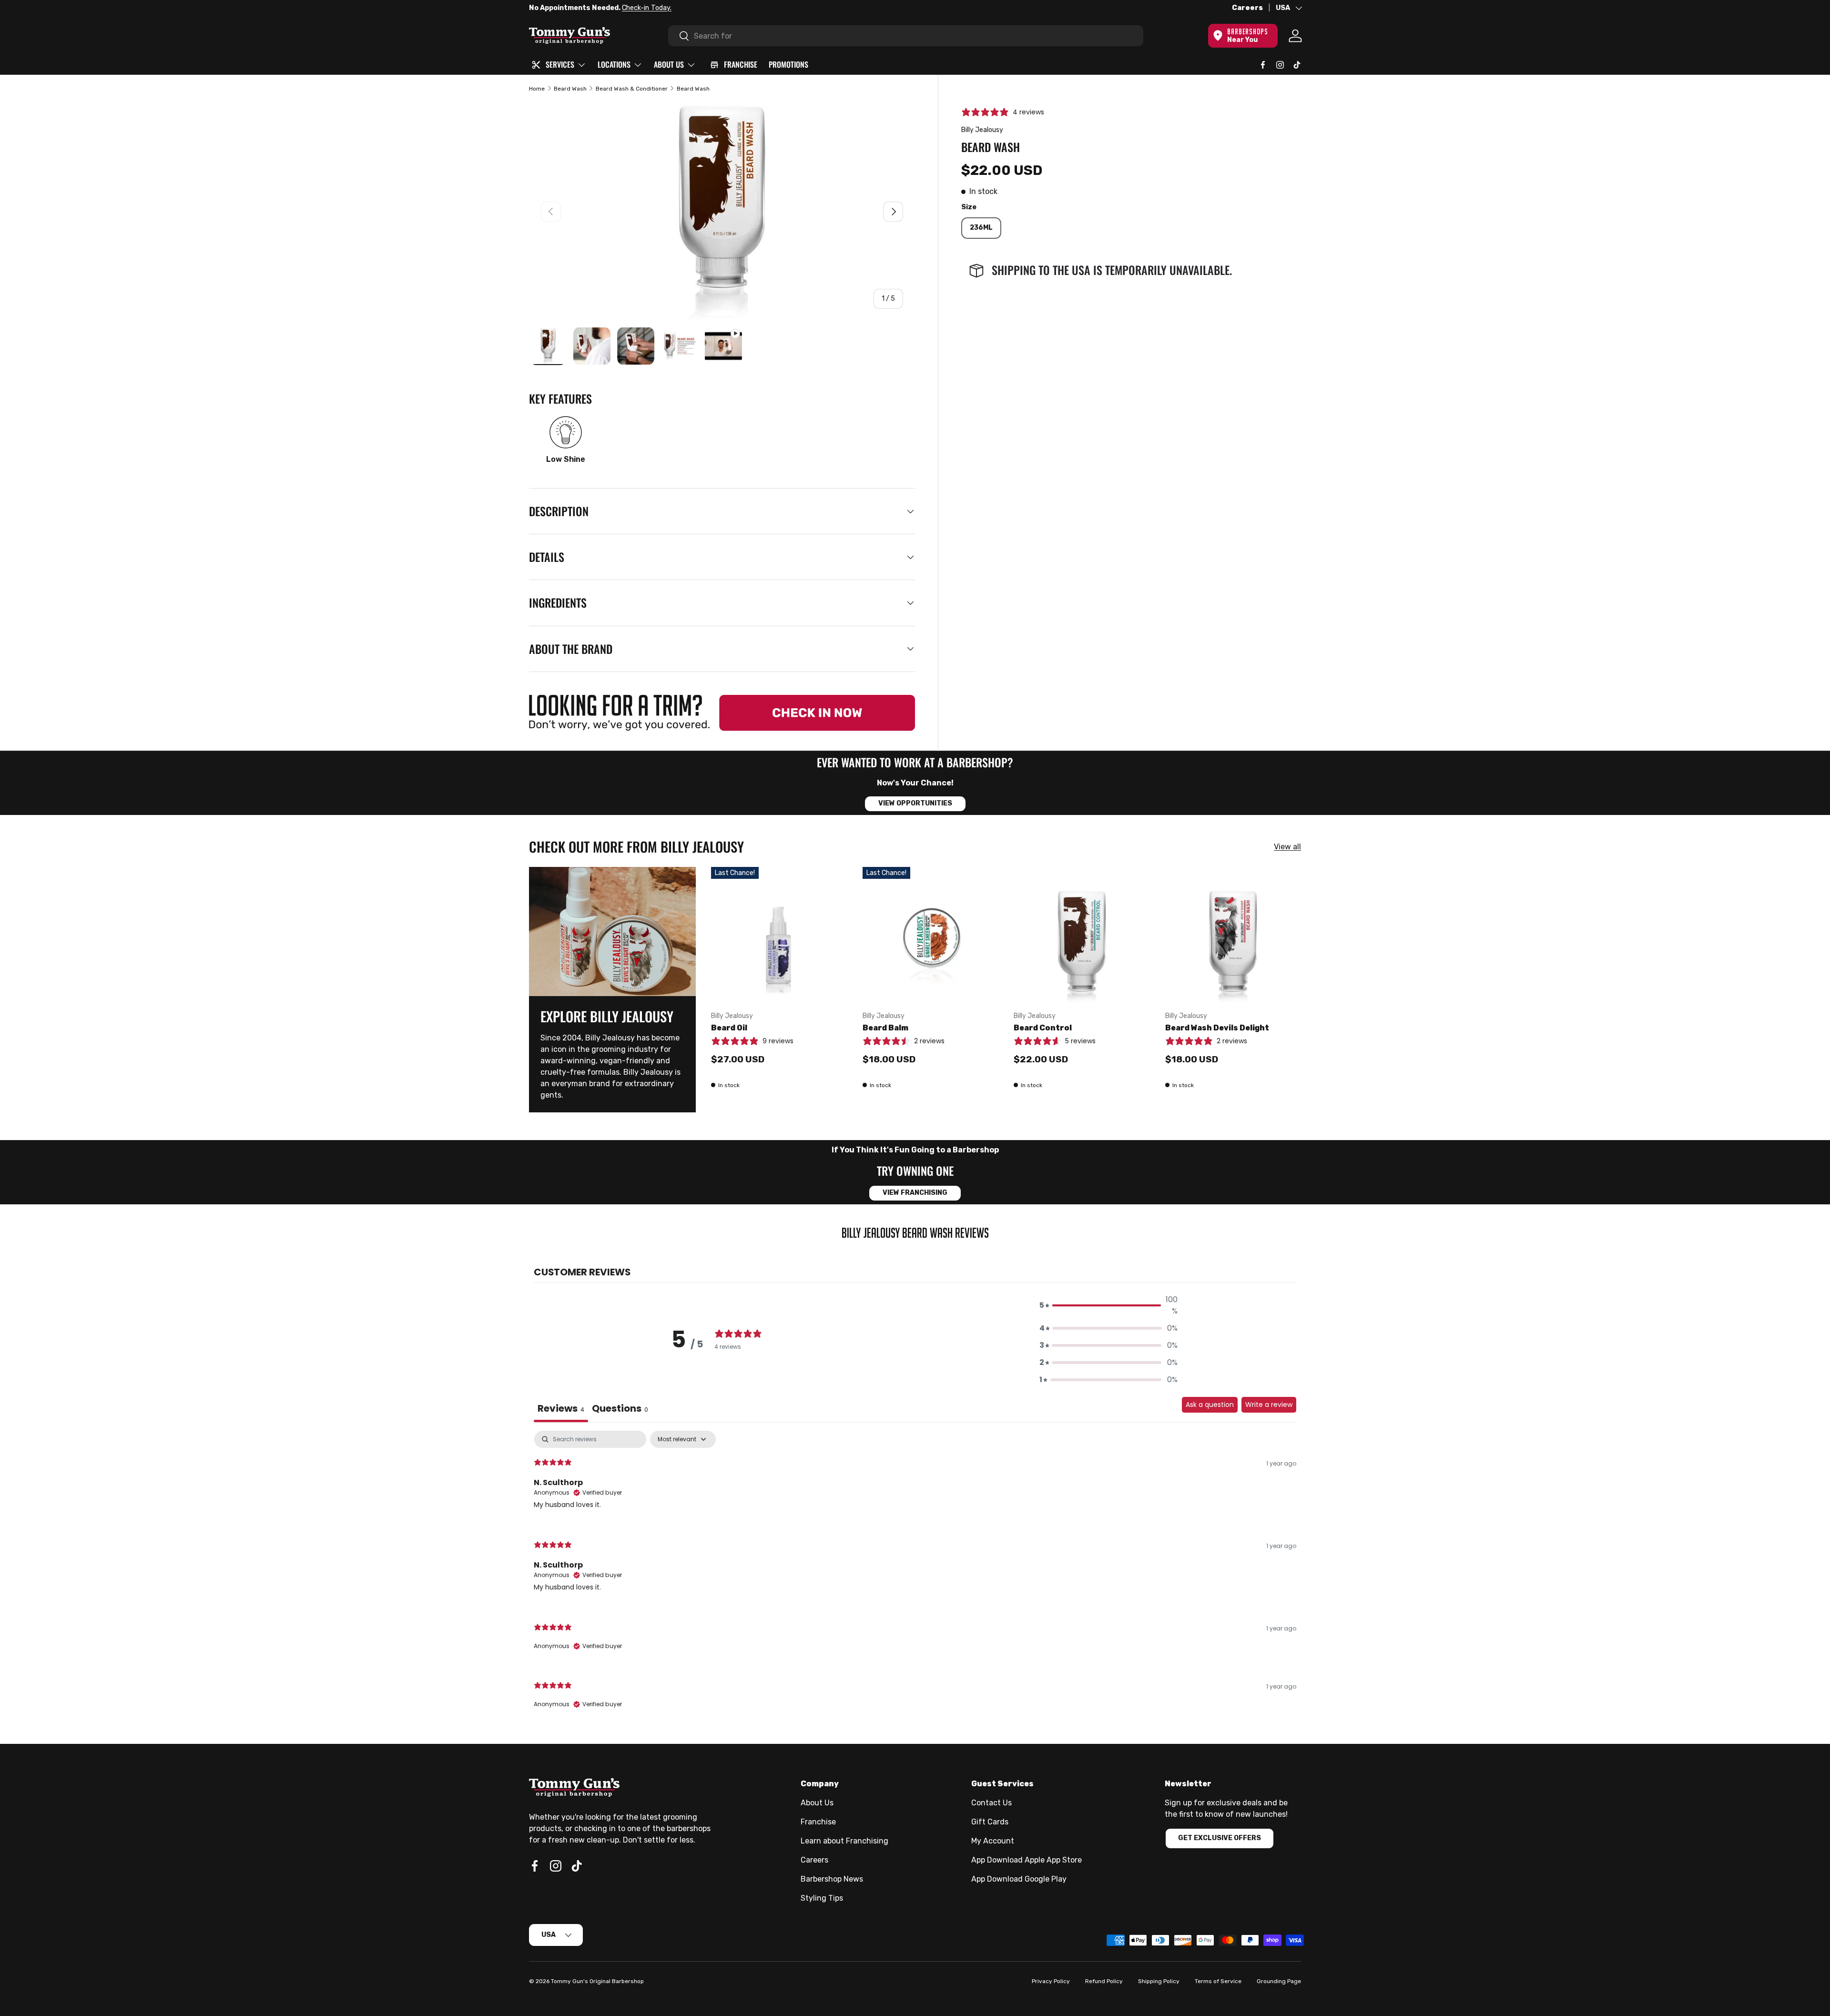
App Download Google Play (1019, 1879)
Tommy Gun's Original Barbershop (597, 1981)
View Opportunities (915, 803)
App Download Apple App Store (1027, 1860)
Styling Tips (822, 1898)
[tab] (620, 1410)
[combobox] (906, 36)
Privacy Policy (1051, 1981)
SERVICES (560, 64)
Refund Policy (1104, 1981)
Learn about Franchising (844, 1841)
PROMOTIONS (788, 64)
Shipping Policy (1159, 1981)
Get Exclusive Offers (1220, 1838)
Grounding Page (1279, 1981)
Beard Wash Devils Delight (1217, 1028)
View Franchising (915, 1193)
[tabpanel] (915, 1578)
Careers (1247, 8)
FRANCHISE (741, 64)
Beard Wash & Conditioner (632, 89)
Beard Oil (729, 1028)
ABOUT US (669, 64)
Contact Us (991, 1803)
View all (1287, 847)
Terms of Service (1218, 1981)
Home (537, 89)
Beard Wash (570, 89)
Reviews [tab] (561, 1408)
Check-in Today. (647, 8)
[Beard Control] (1082, 935)
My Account (993, 1841)
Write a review (1269, 1405)
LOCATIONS (614, 64)
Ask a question (1210, 1405)
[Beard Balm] (931, 935)
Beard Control (1043, 1028)
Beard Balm (885, 1028)
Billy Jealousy (982, 130)
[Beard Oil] (779, 935)
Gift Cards (990, 1822)
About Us (817, 1803)
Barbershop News (832, 1879)
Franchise (818, 1822)
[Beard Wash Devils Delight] (1233, 935)
